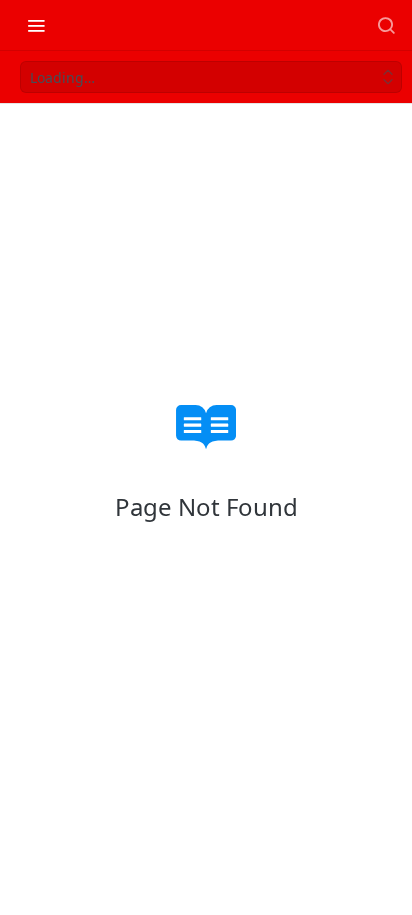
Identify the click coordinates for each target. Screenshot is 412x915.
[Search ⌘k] (386, 25)
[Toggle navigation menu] (36, 25)
